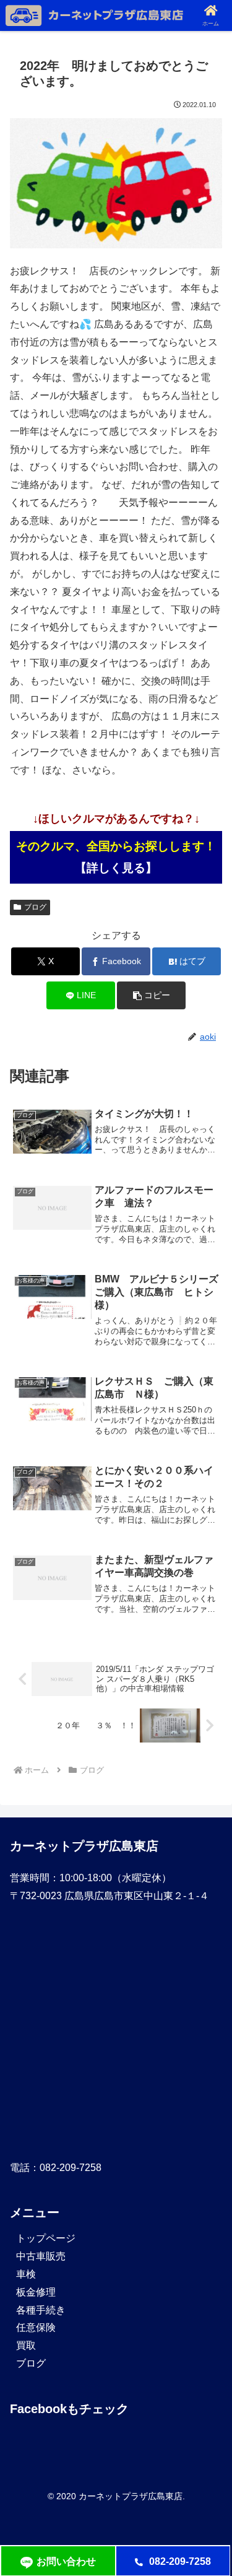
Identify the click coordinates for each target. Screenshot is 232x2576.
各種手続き (41, 2310)
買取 (26, 2345)
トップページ (46, 2238)
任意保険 (36, 2327)
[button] (151, 995)
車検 (26, 2274)
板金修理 (36, 2292)
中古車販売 (41, 2256)
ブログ (35, 907)
